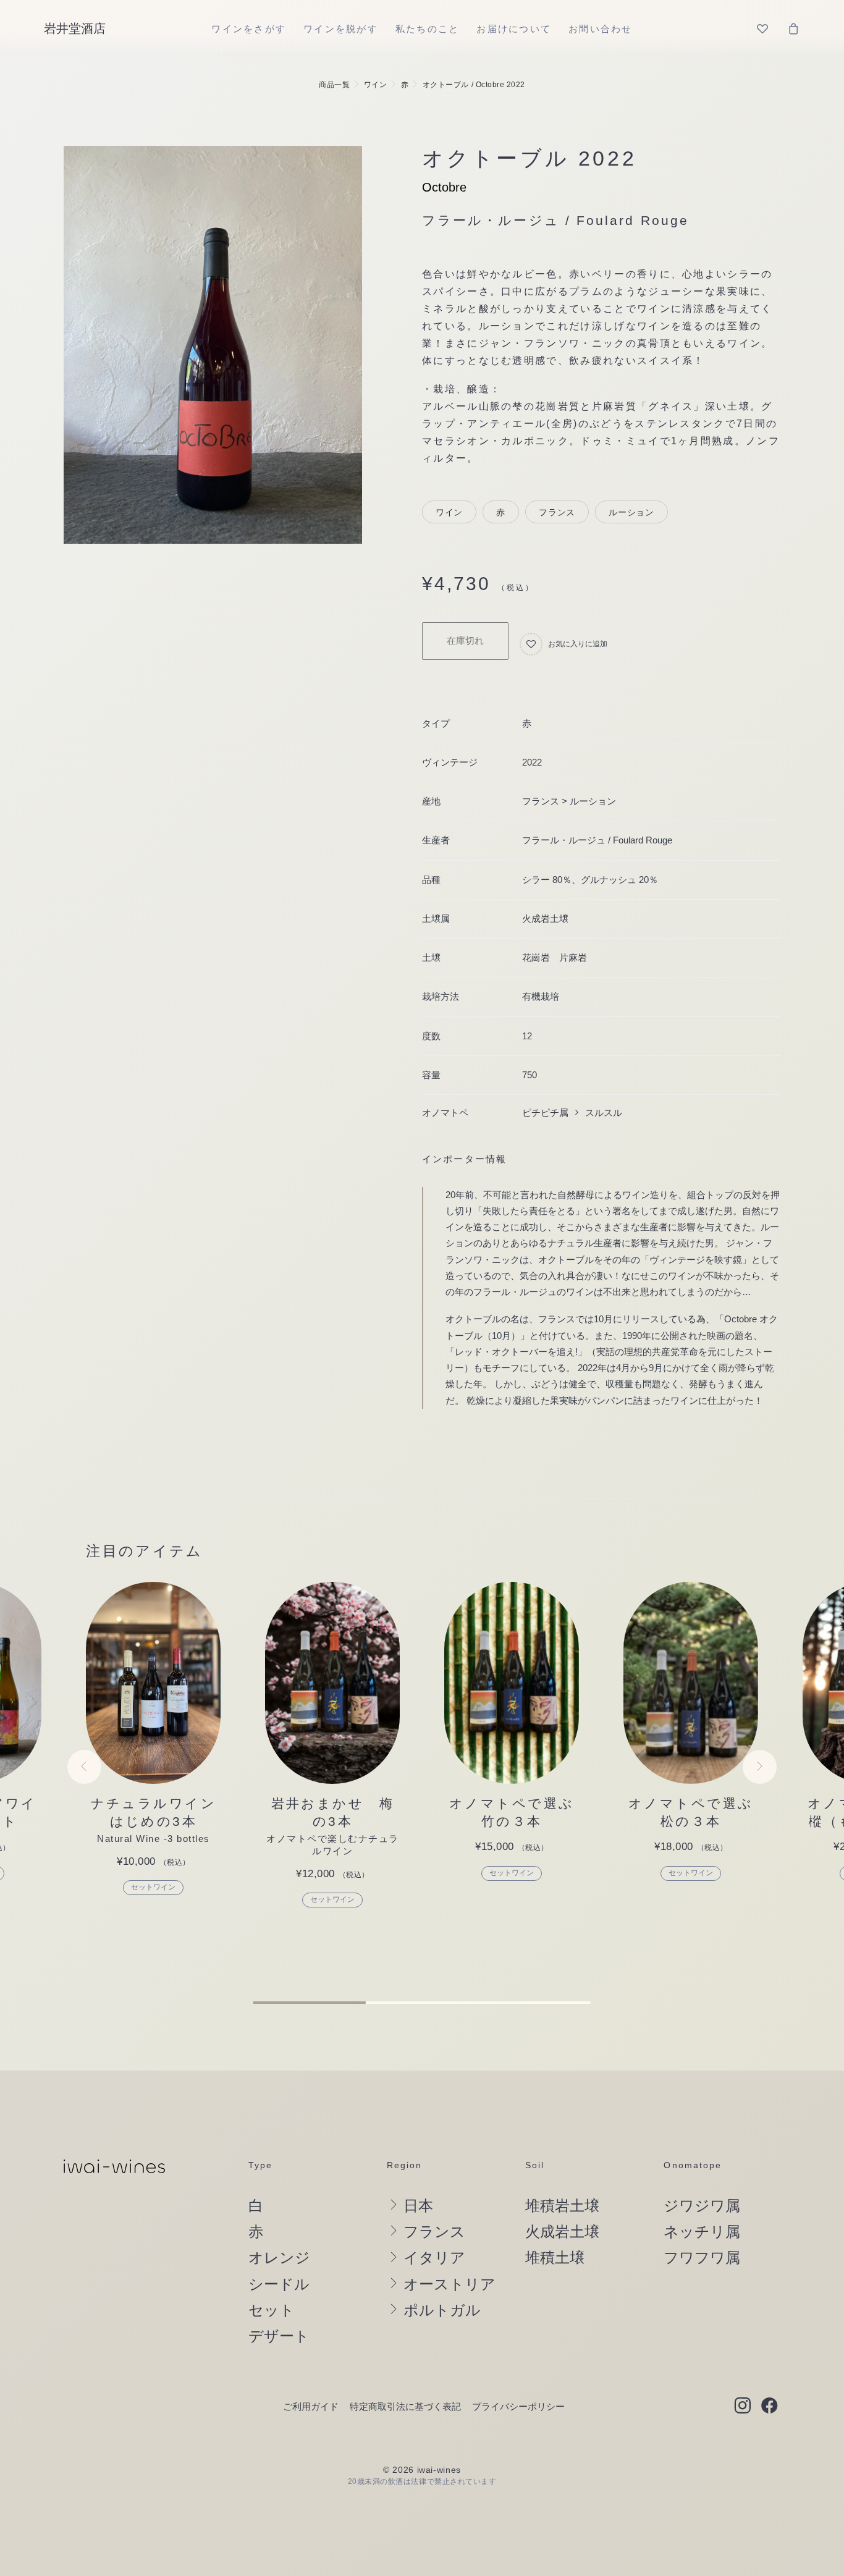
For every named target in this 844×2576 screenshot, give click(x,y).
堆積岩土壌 (562, 2206)
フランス (557, 512)
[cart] (792, 28)
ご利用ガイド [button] (311, 2406)
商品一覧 (334, 85)
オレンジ (279, 2257)
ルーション (631, 512)
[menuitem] (249, 28)
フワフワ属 (702, 2257)
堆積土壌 (555, 2257)
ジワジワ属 (702, 2206)
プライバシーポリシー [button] (518, 2406)
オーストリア (449, 2284)
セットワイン (153, 1899)
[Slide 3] (534, 2003)
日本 (418, 2206)
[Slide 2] (422, 2003)
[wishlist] (770, 28)
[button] (213, 345)
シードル (279, 2284)
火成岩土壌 (545, 918)
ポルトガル (442, 2310)
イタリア (434, 2257)
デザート (279, 2336)
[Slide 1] (310, 2003)
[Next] (760, 1794)
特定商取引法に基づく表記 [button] (405, 2406)
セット (272, 2310)
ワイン (376, 85)
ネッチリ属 (702, 2232)
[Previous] (84, 1794)
